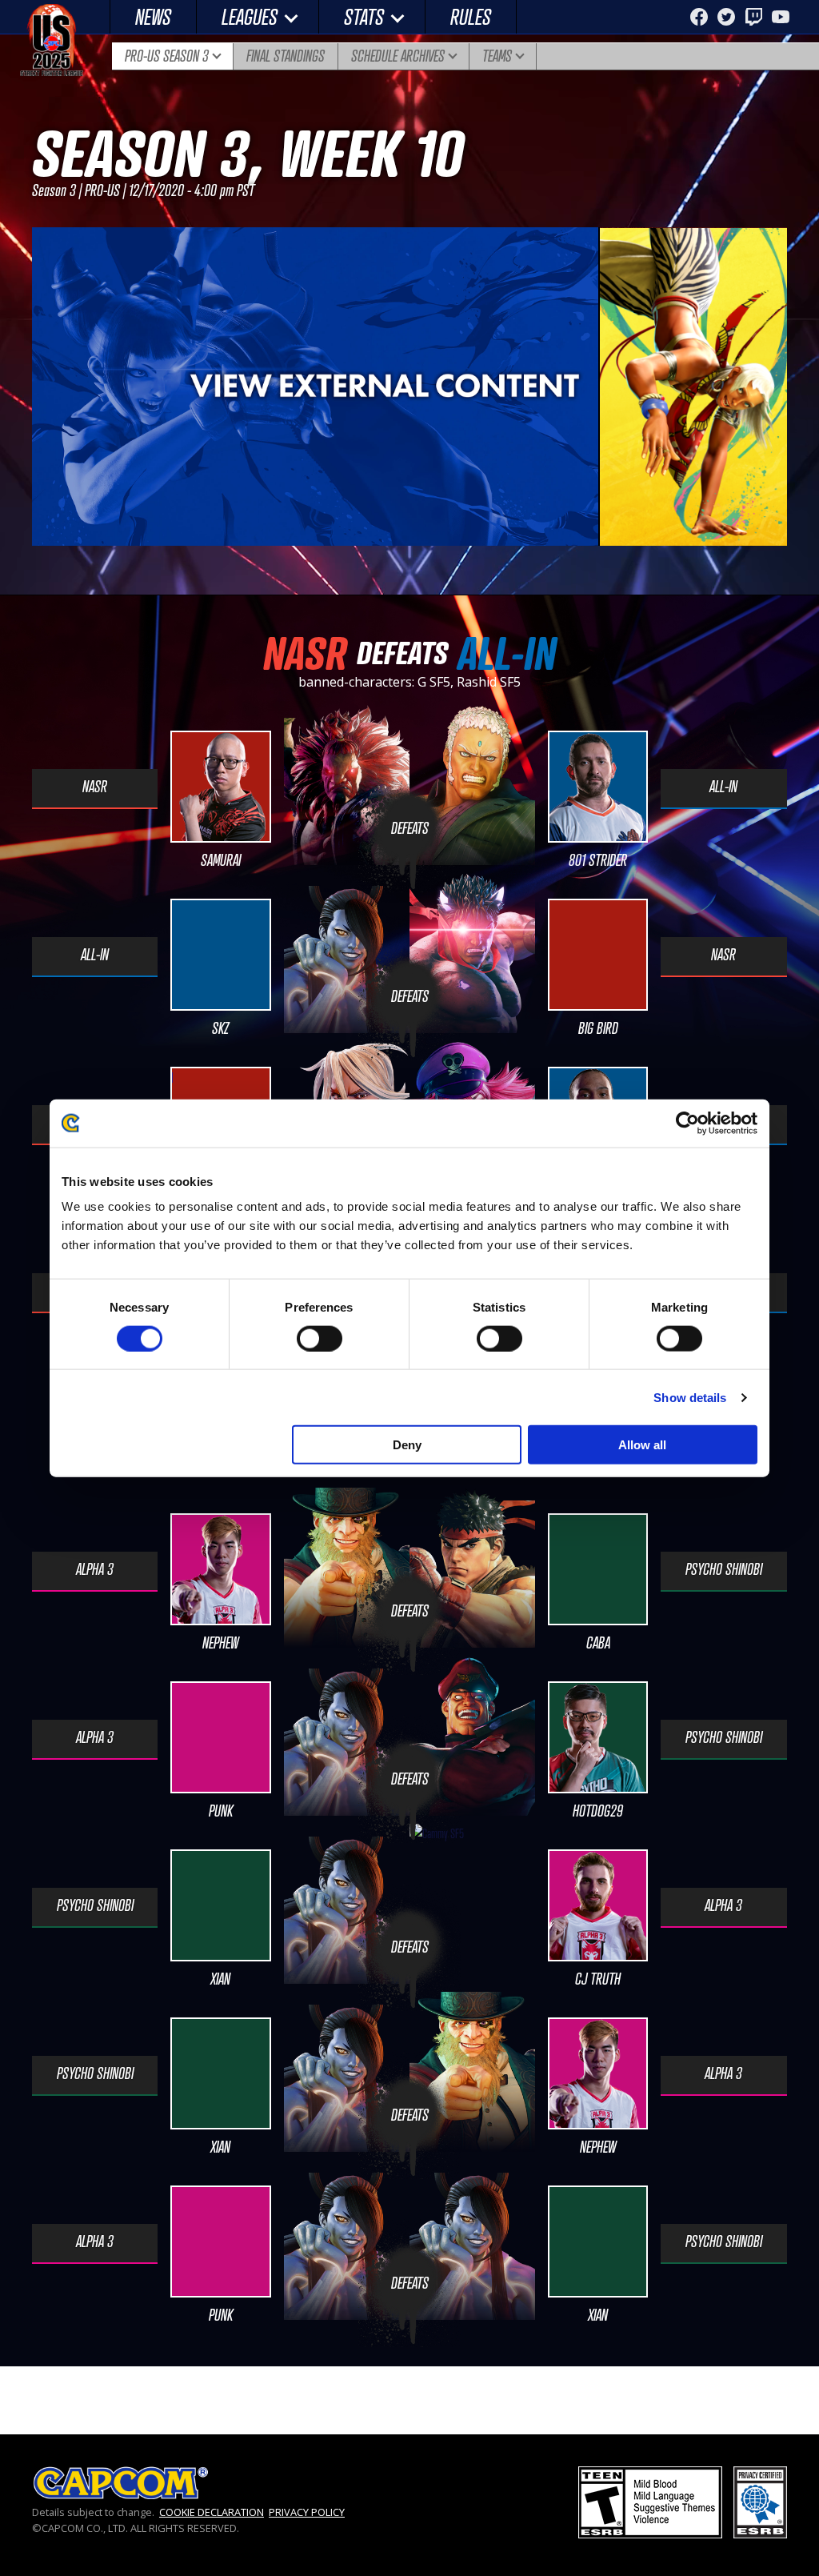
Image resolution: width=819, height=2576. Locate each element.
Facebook (699, 17)
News (153, 16)
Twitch (753, 17)
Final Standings (286, 56)
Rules (471, 16)
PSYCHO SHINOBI (724, 1569)
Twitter (726, 17)
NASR (95, 787)
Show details (690, 1397)
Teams (497, 56)
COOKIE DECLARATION (212, 2512)
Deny (407, 1445)
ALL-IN (723, 787)
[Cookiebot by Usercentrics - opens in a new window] (687, 1123)
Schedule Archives (398, 56)
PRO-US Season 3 (167, 56)
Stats (364, 16)
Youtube (781, 17)
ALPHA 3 (95, 1569)
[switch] (320, 1338)
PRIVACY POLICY (307, 2512)
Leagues (250, 16)
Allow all (642, 1445)
